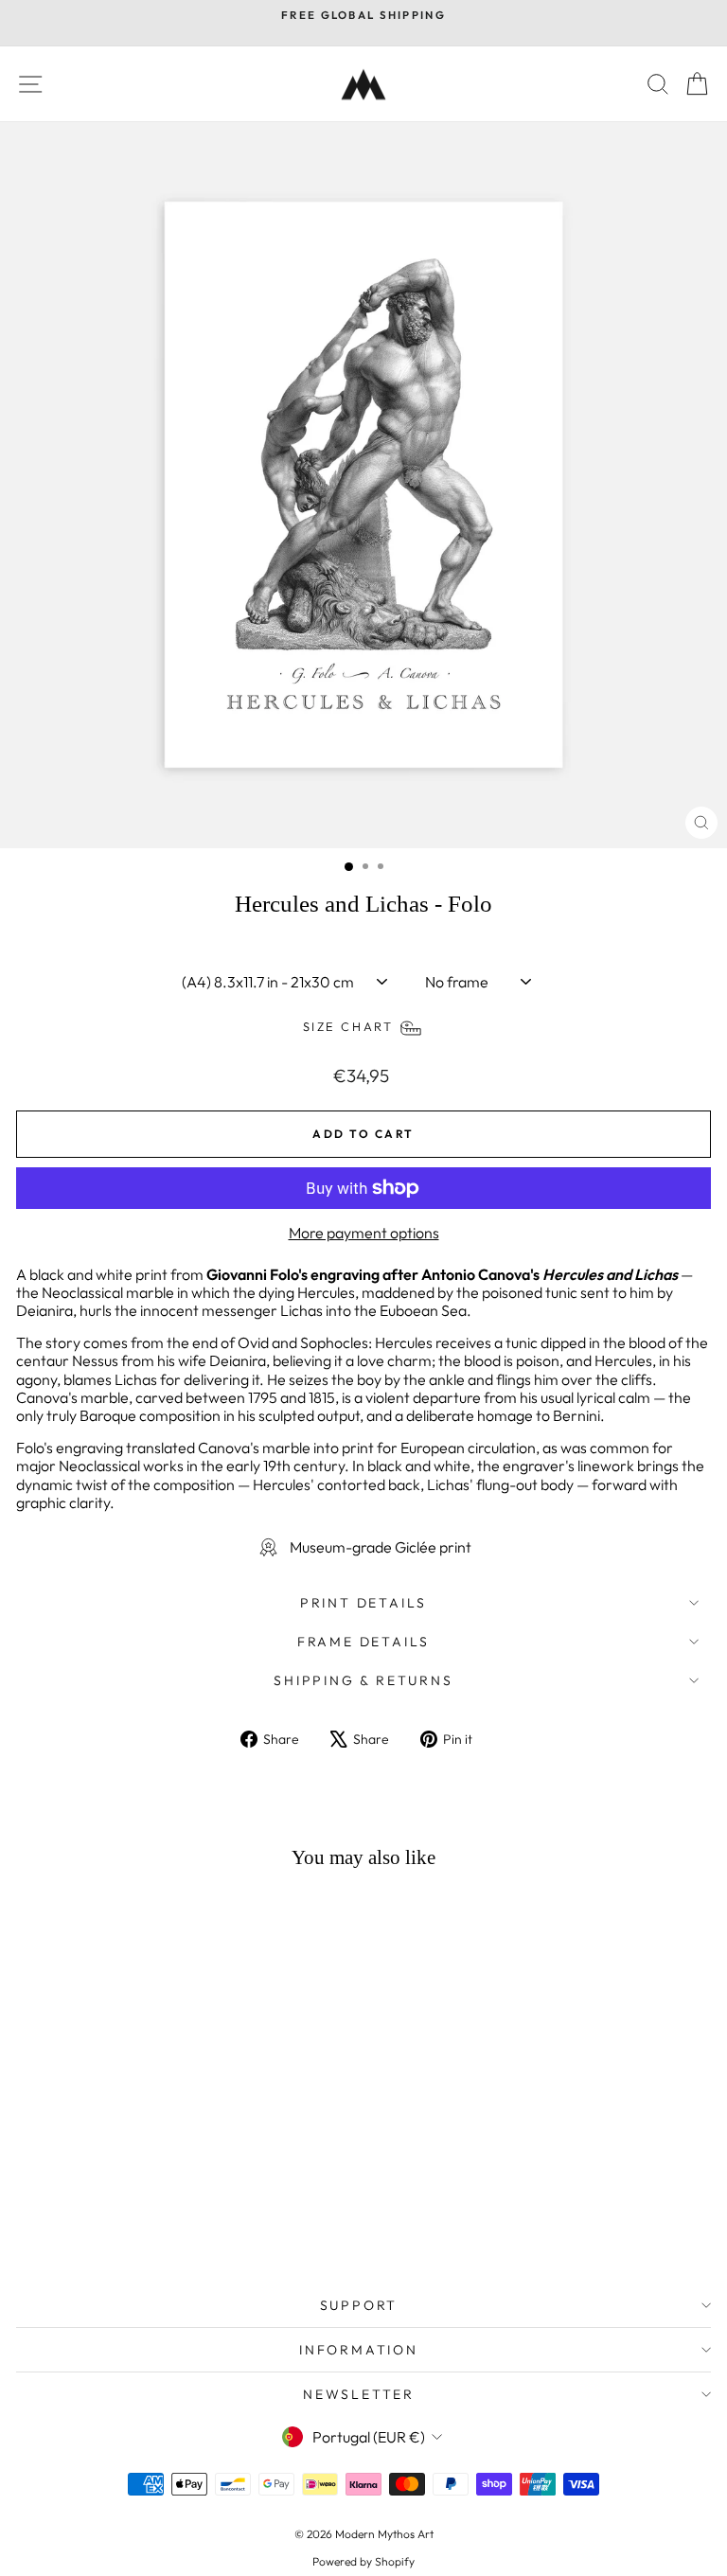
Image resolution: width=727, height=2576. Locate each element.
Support (359, 2305)
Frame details (363, 1642)
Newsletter (359, 2394)
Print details (363, 1603)
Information (359, 2350)
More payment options (364, 1233)
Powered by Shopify (363, 2561)
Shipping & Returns (363, 1680)
